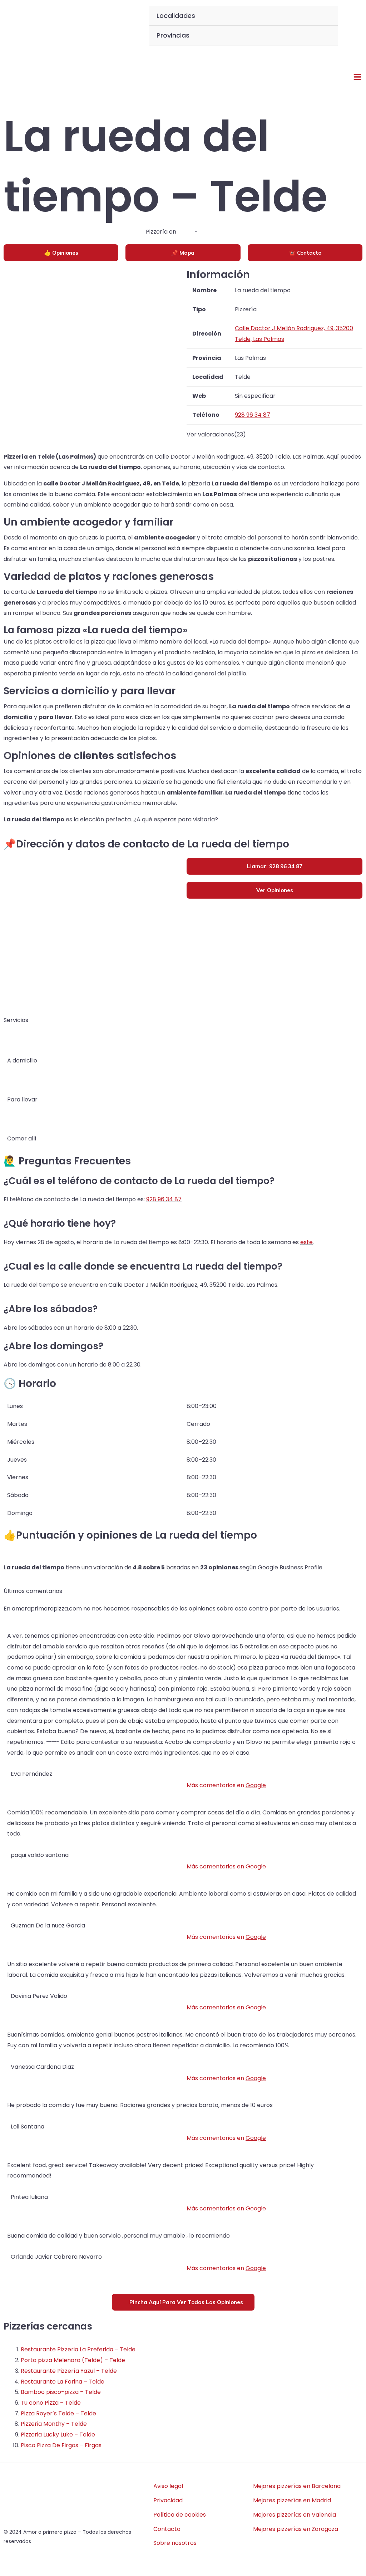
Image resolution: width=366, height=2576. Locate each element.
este (306, 1242)
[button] (349, 26)
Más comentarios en (226, 1785)
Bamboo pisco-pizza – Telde (61, 2392)
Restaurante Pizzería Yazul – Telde (69, 2371)
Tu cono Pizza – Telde (51, 2403)
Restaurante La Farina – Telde (63, 2382)
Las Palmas (215, 232)
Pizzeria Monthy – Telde (54, 2424)
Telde (186, 232)
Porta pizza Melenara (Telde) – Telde (73, 2360)
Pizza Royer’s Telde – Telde (58, 2413)
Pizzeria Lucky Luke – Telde (58, 2435)
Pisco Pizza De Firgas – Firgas (61, 2445)
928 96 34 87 (164, 1199)
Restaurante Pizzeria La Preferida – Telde (78, 2349)
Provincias (173, 35)
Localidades (176, 16)
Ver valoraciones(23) (216, 434)
